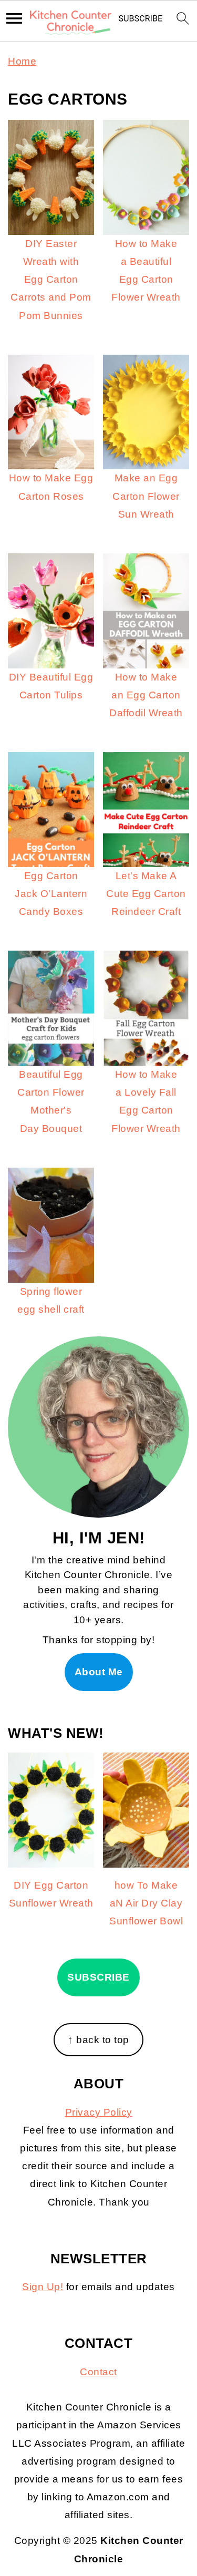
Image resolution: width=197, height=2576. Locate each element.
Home (22, 61)
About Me (99, 1672)
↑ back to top (98, 2040)
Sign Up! (43, 2287)
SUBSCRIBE (98, 1977)
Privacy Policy (99, 2112)
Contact (98, 2372)
